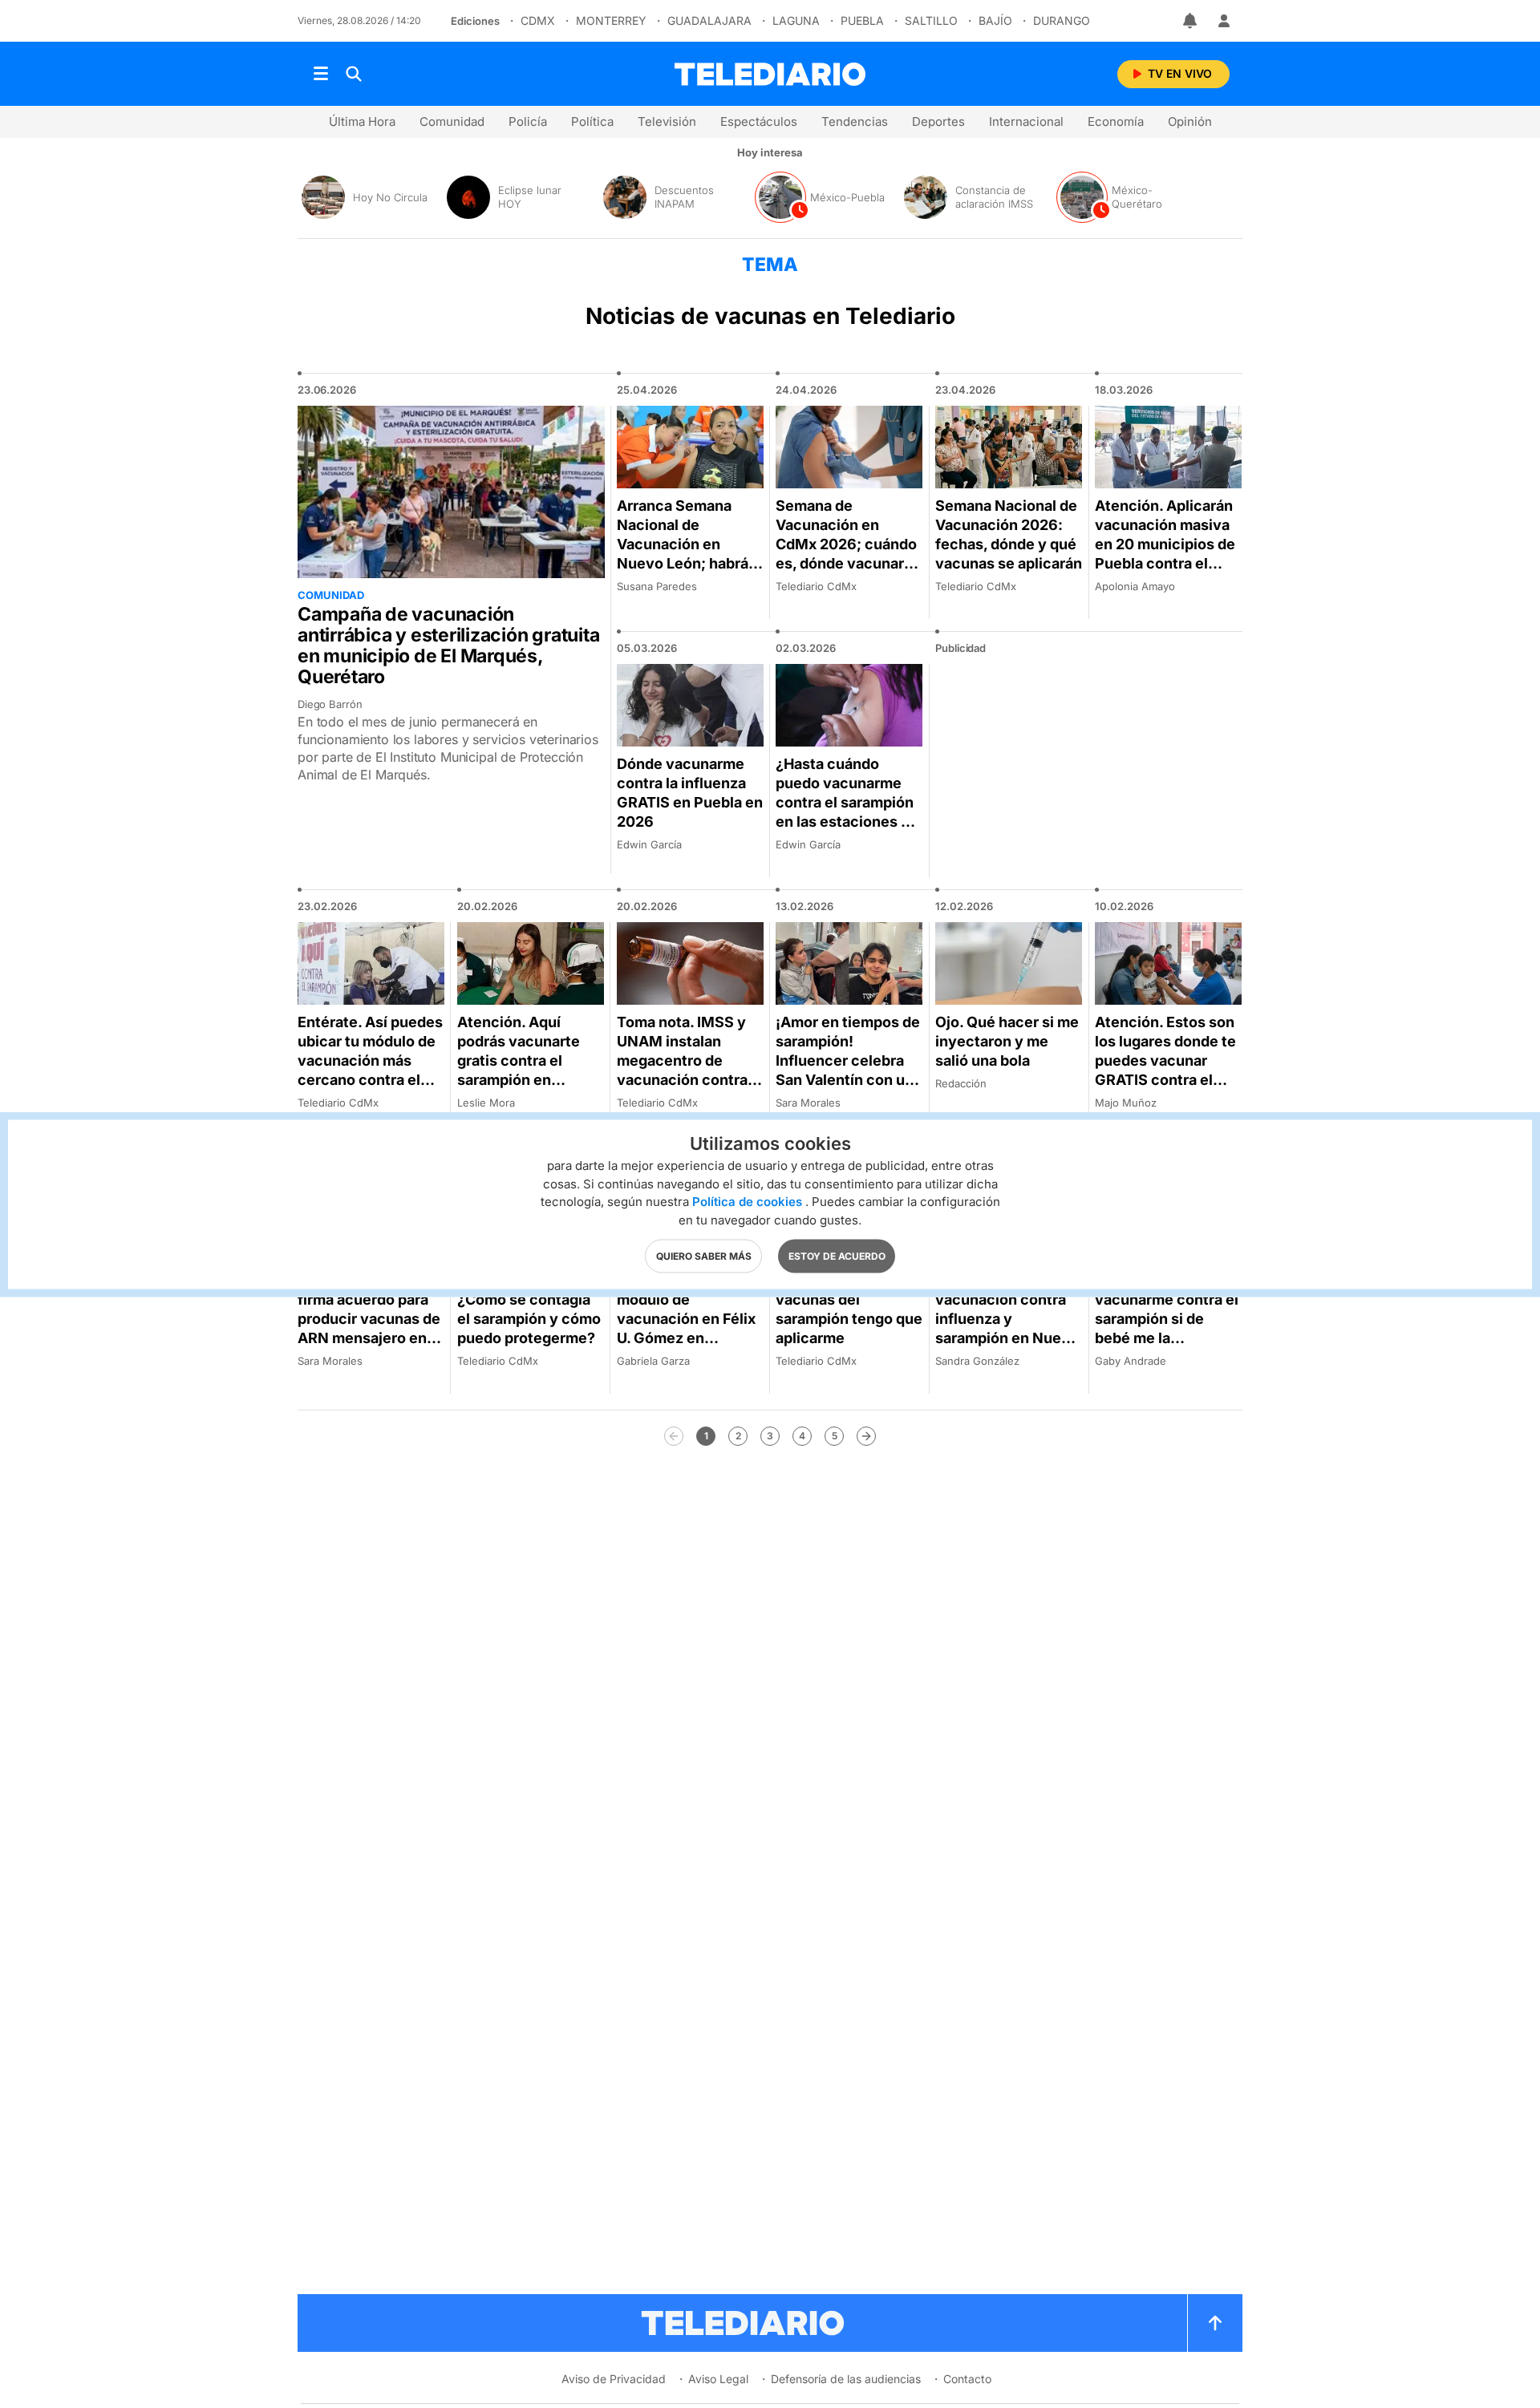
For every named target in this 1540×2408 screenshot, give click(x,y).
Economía (1116, 121)
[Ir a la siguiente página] (866, 1436)
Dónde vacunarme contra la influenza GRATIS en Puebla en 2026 (690, 793)
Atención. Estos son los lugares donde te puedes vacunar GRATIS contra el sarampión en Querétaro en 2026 (1165, 1070)
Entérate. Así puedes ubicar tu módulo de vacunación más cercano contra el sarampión (370, 1060)
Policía (528, 121)
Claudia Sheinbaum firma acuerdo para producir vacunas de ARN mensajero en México (369, 1319)
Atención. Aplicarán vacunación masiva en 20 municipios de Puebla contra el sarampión (1165, 544)
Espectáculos (759, 121)
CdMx (538, 20)
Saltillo (931, 20)
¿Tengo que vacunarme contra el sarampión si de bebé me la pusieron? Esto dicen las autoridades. (1168, 1328)
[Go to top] (1215, 2323)
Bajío (995, 20)
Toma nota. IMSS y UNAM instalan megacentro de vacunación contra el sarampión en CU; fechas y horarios (690, 1070)
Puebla (862, 20)
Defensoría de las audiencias (846, 2379)
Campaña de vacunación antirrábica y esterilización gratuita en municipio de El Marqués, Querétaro (449, 646)
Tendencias (855, 121)
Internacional (1026, 121)
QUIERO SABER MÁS (704, 1255)
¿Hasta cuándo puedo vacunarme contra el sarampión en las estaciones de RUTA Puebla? (847, 802)
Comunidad (452, 121)
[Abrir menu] (321, 74)
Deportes (938, 121)
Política (592, 121)
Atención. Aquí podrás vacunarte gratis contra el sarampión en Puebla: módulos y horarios (521, 1070)
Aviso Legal (718, 2379)
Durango (1062, 20)
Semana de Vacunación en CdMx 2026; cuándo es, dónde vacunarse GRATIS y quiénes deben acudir (848, 554)
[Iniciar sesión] (1224, 21)
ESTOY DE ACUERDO (837, 1255)
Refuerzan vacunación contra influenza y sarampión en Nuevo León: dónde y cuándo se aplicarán (1007, 1328)
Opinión (1190, 121)
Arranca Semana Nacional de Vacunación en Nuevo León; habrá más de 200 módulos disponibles (689, 554)
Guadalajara (709, 20)
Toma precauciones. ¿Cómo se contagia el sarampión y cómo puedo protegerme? (529, 1309)
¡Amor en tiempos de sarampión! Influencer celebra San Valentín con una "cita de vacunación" (849, 1070)
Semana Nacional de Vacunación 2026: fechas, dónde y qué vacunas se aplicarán (1009, 534)
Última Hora (362, 121)
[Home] (770, 74)
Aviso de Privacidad (614, 2379)
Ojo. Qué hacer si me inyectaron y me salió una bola (1007, 1041)
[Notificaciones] (1191, 21)
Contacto (967, 2379)
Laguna (796, 20)
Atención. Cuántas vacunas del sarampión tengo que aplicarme (849, 1309)
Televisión (667, 121)
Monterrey (611, 20)
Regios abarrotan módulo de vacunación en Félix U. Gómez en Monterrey (686, 1319)
